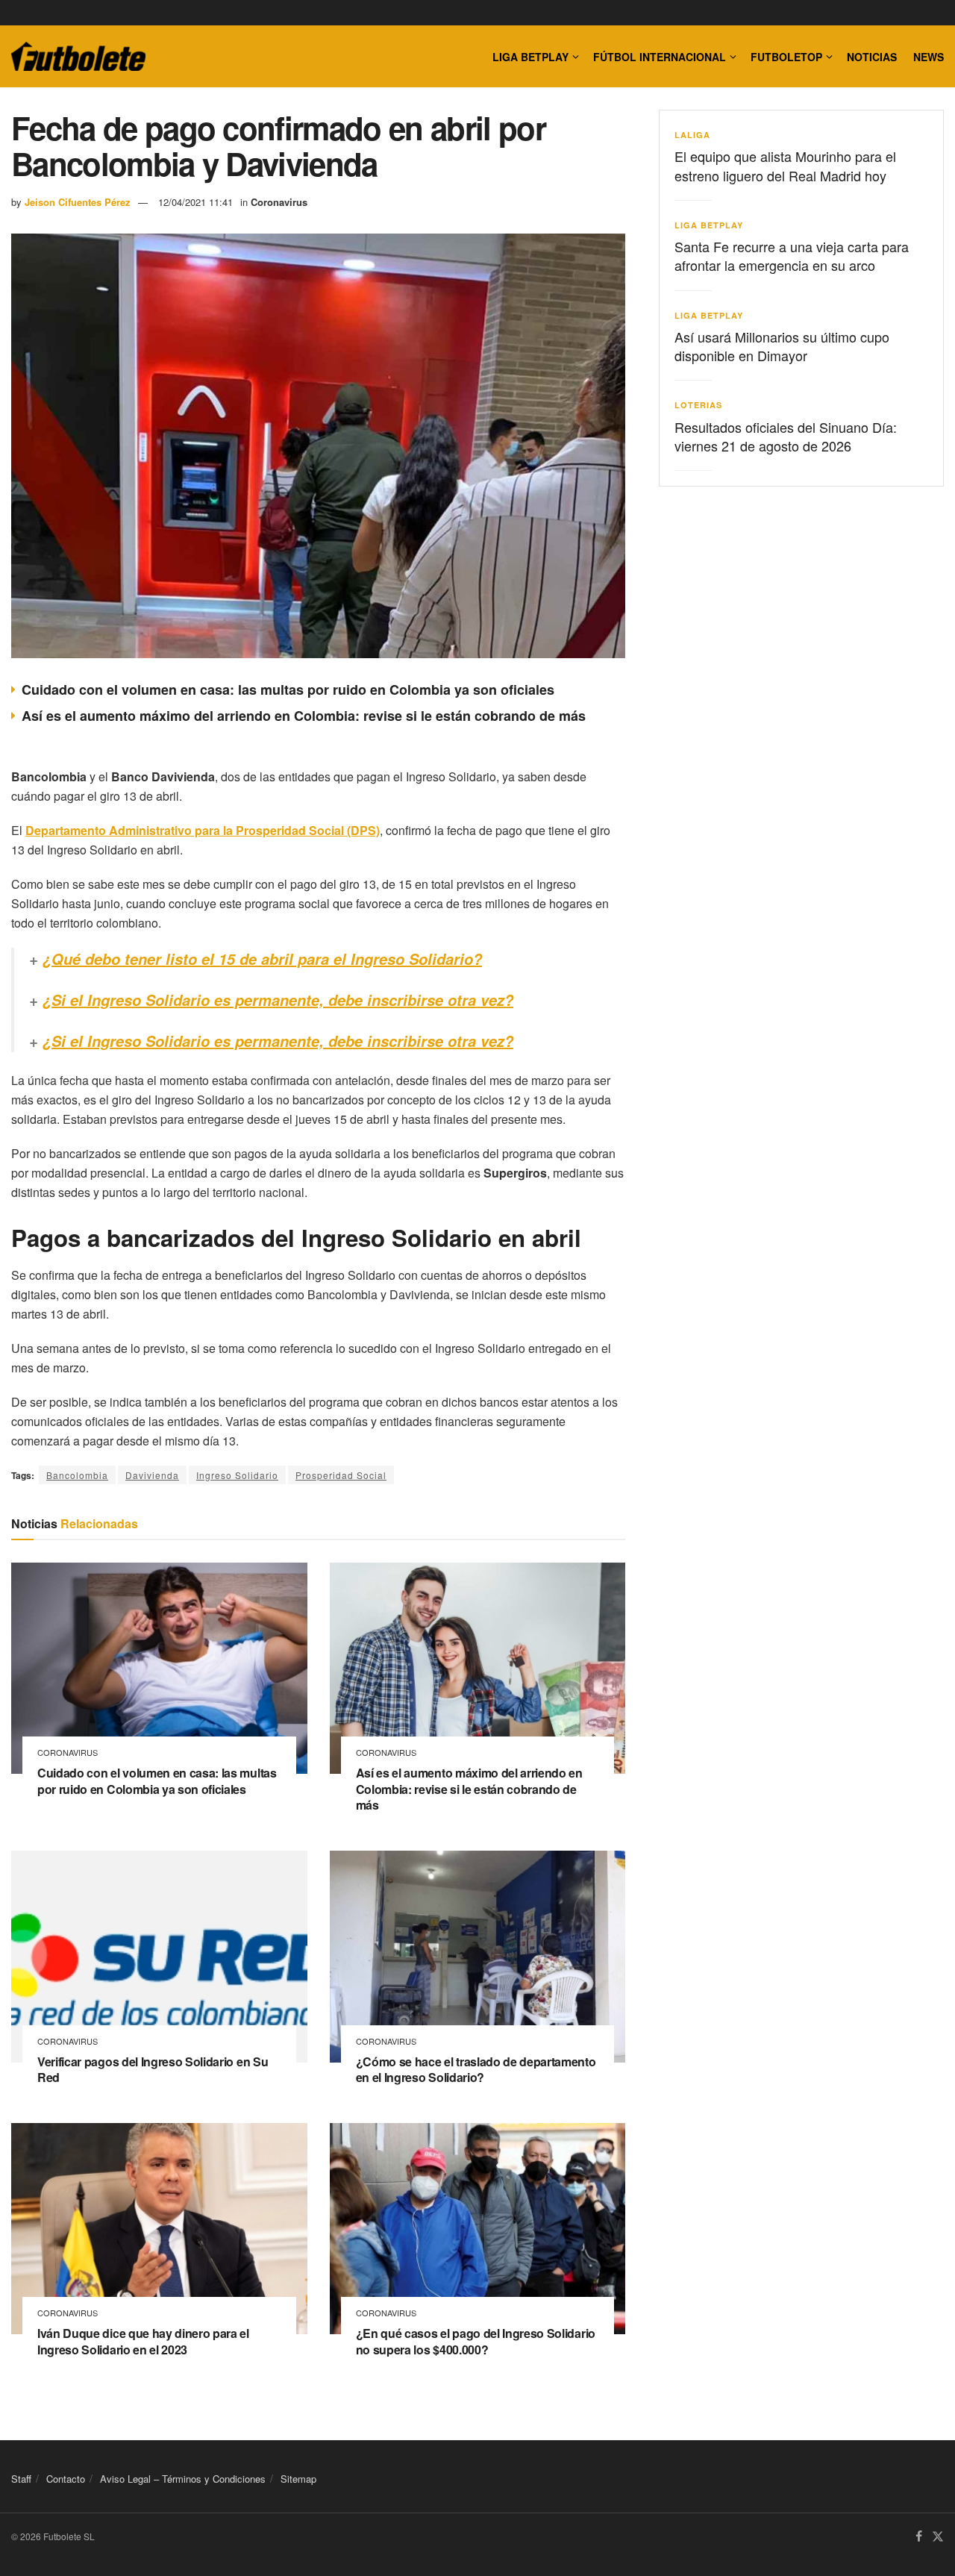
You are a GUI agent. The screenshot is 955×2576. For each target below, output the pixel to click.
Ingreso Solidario (237, 1475)
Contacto (66, 2479)
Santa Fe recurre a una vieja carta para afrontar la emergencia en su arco (792, 256)
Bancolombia (77, 1475)
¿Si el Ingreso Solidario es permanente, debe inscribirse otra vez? (278, 1000)
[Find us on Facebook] (919, 2537)
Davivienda (152, 1475)
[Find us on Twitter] (938, 2537)
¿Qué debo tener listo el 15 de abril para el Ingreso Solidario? (262, 959)
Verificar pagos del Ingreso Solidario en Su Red (153, 2070)
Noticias (872, 57)
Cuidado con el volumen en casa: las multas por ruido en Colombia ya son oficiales (288, 690)
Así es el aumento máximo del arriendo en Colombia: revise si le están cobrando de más (304, 716)
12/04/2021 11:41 (195, 202)
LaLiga (692, 135)
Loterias (698, 405)
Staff (21, 2479)
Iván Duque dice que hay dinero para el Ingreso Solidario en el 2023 (143, 2341)
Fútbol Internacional (660, 57)
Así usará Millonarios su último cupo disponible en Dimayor (782, 346)
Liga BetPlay (709, 225)
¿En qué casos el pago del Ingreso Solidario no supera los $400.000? (476, 2341)
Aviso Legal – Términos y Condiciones (183, 2479)
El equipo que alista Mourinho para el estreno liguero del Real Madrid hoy (785, 165)
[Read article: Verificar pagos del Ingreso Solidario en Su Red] (159, 1957)
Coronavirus (279, 202)
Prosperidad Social (341, 1475)
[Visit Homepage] (78, 57)
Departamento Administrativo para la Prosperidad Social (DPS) (203, 830)
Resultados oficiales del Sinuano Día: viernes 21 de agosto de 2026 (786, 436)
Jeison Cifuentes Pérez (78, 202)
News (929, 57)
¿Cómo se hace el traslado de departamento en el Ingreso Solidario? (476, 2070)
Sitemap (298, 2479)
